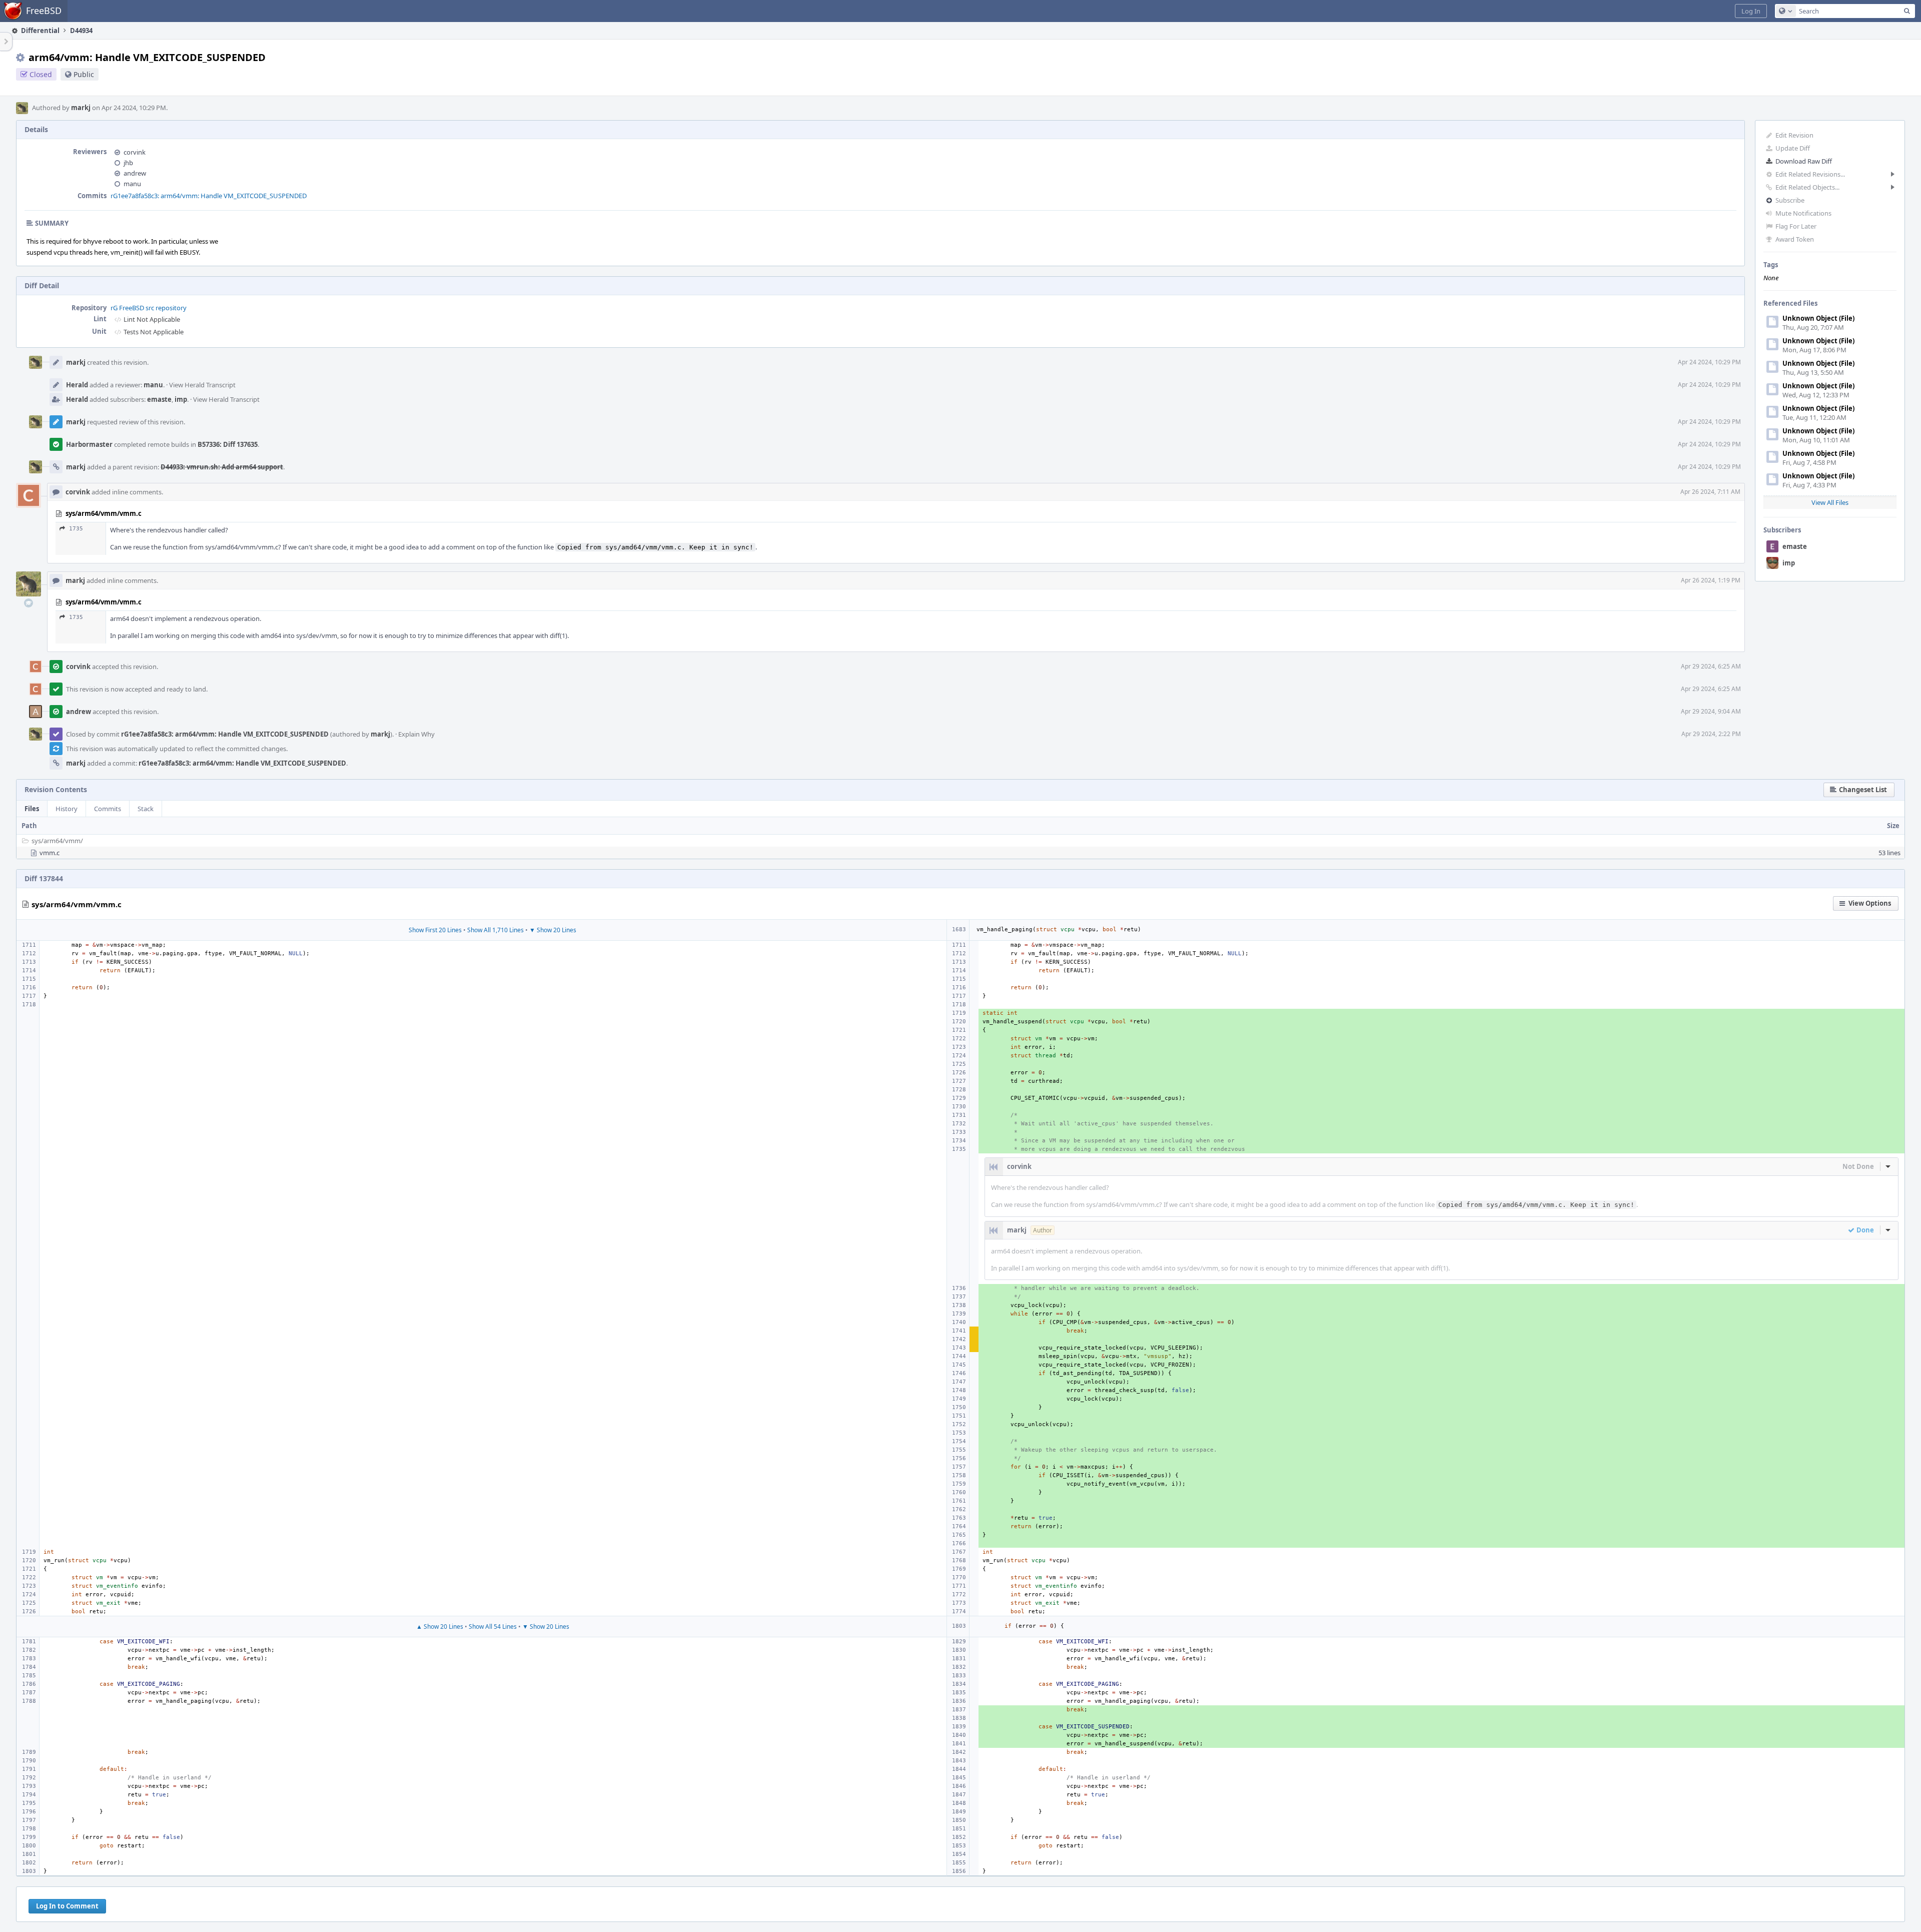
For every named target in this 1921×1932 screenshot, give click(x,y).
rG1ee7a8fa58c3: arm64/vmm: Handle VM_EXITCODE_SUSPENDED (209, 196)
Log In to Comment (67, 1906)
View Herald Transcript (202, 385)
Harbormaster (89, 444)
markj (81, 108)
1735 (76, 529)
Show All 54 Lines (493, 1627)
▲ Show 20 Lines (440, 1627)
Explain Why (416, 734)
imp (1789, 563)
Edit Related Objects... (1807, 187)
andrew (135, 173)
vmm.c (50, 853)
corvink (135, 152)
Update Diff (1793, 148)
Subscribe (1790, 200)
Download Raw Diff (1804, 161)
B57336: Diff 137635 (228, 444)
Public (84, 74)
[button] (1751, 11)
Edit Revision (1794, 135)
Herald (77, 385)
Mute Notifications (1803, 213)
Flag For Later (1796, 226)
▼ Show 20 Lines (553, 930)
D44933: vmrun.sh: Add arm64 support (222, 467)
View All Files (1830, 502)
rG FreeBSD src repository (149, 308)
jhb (128, 163)
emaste (1795, 546)
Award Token (1795, 239)
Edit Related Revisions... (1810, 174)
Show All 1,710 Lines (496, 930)
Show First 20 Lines (435, 930)
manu (132, 184)
